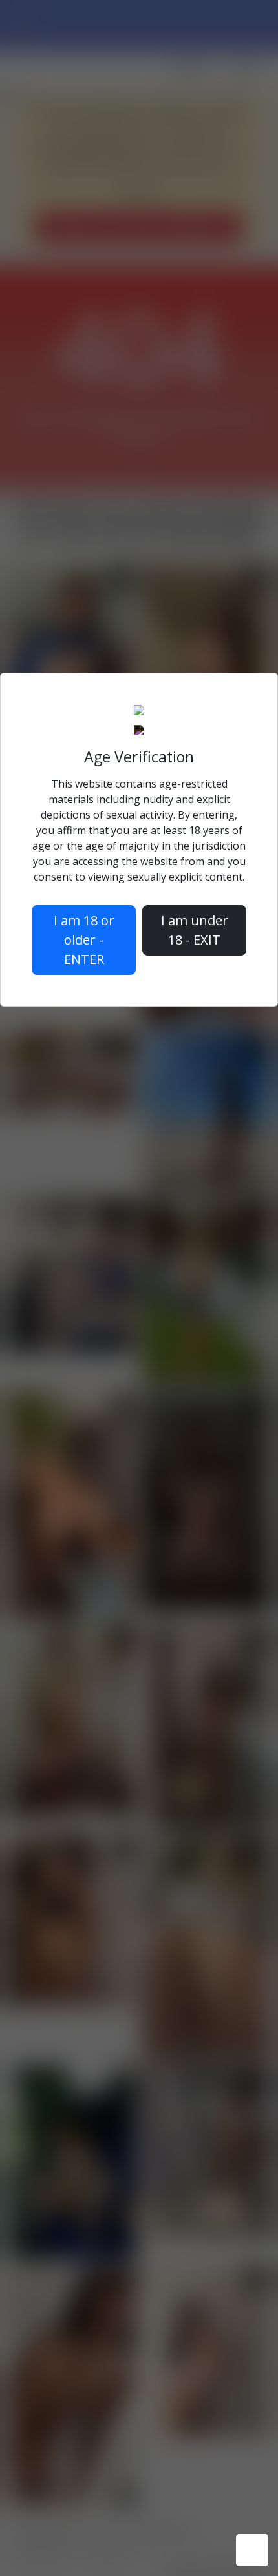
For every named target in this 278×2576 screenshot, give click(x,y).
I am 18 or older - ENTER (84, 940)
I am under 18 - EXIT (195, 930)
